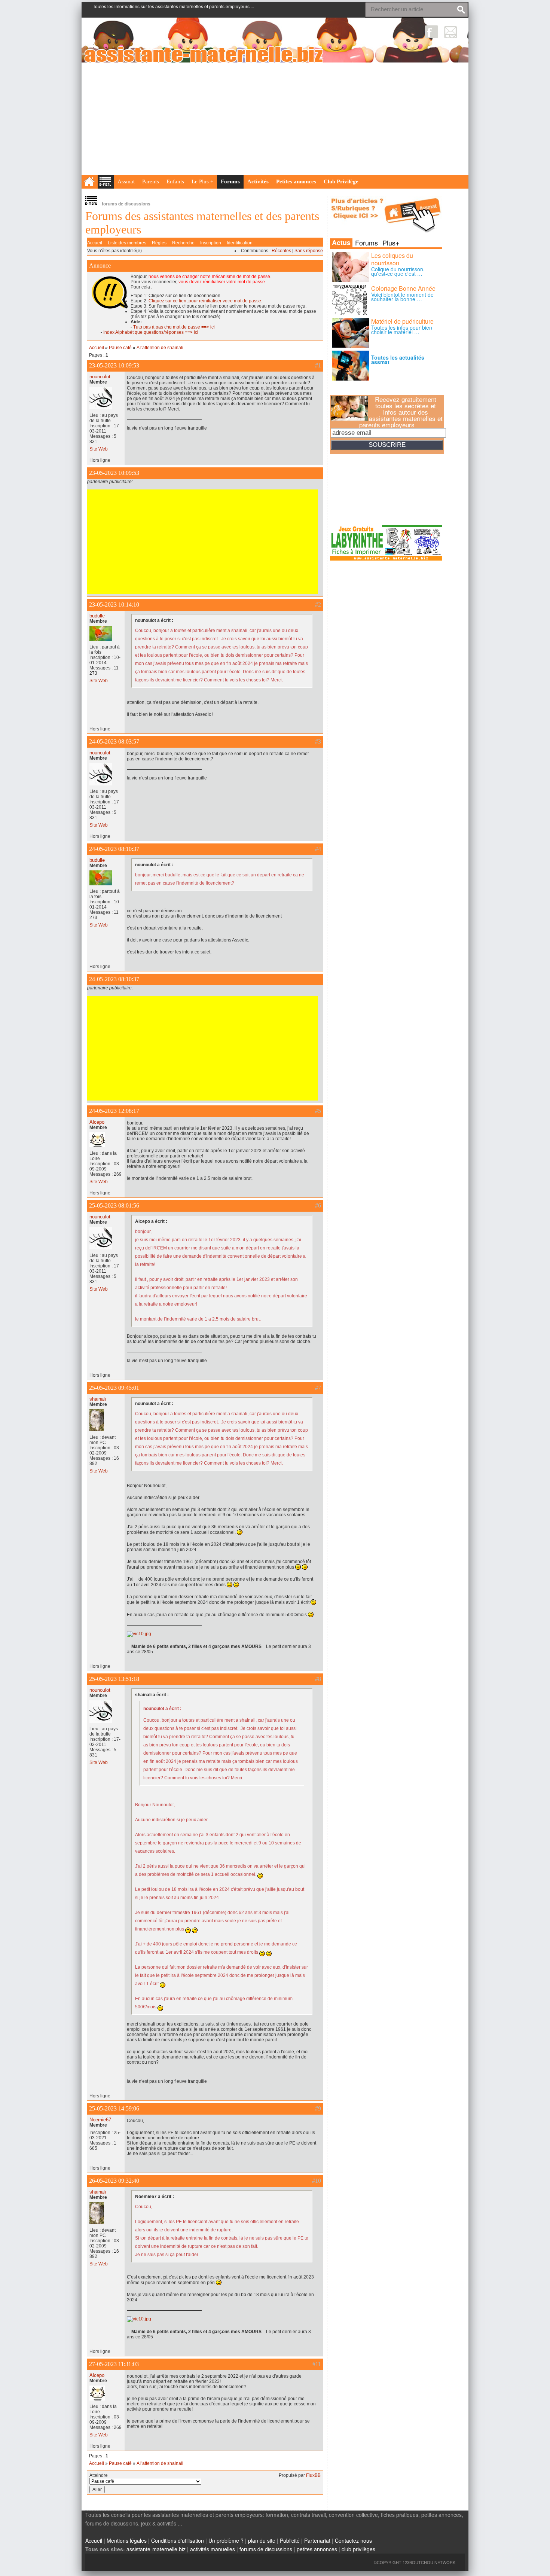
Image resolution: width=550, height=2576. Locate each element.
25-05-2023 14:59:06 (114, 2108)
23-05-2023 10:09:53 (114, 365)
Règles (159, 243)
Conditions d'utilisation (178, 2540)
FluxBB (313, 2475)
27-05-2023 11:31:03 (114, 2364)
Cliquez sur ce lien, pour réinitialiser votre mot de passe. (205, 301)
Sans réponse (309, 251)
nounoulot (100, 377)
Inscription (211, 243)
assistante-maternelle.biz (156, 2549)
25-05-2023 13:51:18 (114, 1679)
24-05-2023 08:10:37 (114, 849)
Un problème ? (226, 2540)
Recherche (183, 243)
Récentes (281, 251)
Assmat (126, 181)
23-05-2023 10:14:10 (114, 605)
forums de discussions (266, 2549)
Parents (151, 181)
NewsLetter (451, 32)
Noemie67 (100, 2120)
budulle (97, 616)
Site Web (99, 449)
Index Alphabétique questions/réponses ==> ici (151, 332)
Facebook (432, 32)
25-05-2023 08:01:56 (114, 1205)
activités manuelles (213, 2549)
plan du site (262, 2540)
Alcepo (97, 1122)
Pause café (120, 348)
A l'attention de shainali (160, 348)
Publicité (290, 2540)
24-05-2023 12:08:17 (114, 1111)
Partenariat (317, 2540)
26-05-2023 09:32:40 (114, 2181)
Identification (240, 243)
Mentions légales (127, 2540)
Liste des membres (127, 243)
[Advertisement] (275, 119)
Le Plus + (202, 181)
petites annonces (317, 2549)
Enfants (175, 181)
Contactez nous (353, 2540)
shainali (98, 1399)
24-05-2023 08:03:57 (114, 741)
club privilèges (358, 2549)
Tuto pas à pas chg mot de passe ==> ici (174, 327)
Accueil (95, 243)
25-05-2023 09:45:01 (114, 1388)
